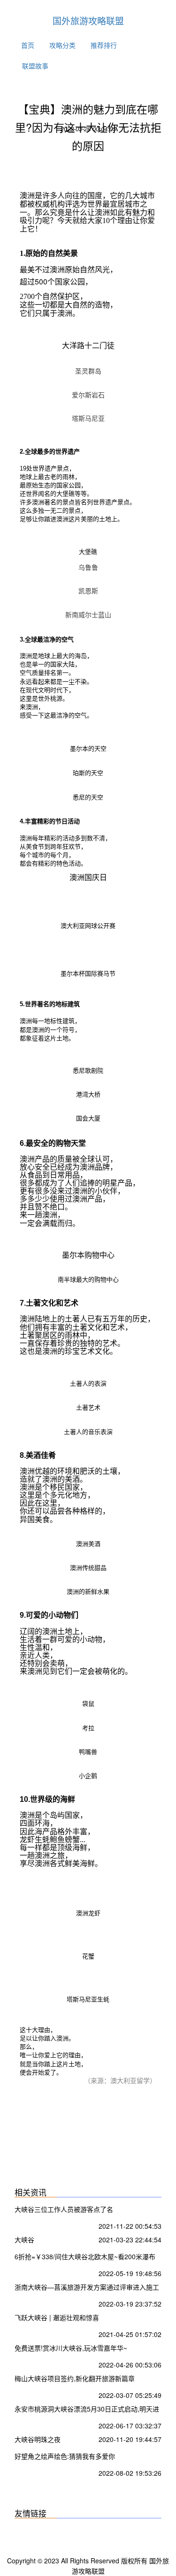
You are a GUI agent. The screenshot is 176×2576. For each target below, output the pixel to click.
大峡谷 (24, 2240)
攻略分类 (62, 45)
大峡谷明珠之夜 (38, 2439)
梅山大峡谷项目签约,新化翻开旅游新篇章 (75, 2378)
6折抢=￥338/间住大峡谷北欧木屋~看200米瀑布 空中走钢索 (85, 2258)
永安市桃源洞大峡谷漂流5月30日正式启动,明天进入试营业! (87, 2410)
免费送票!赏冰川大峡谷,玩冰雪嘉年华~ (71, 2348)
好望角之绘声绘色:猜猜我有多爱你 (65, 2456)
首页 (28, 45)
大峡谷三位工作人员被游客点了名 (64, 2209)
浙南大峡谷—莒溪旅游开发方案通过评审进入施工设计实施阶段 (87, 2288)
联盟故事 (35, 66)
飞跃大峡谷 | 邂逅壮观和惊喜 (57, 2317)
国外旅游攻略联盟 (88, 20)
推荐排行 (104, 45)
